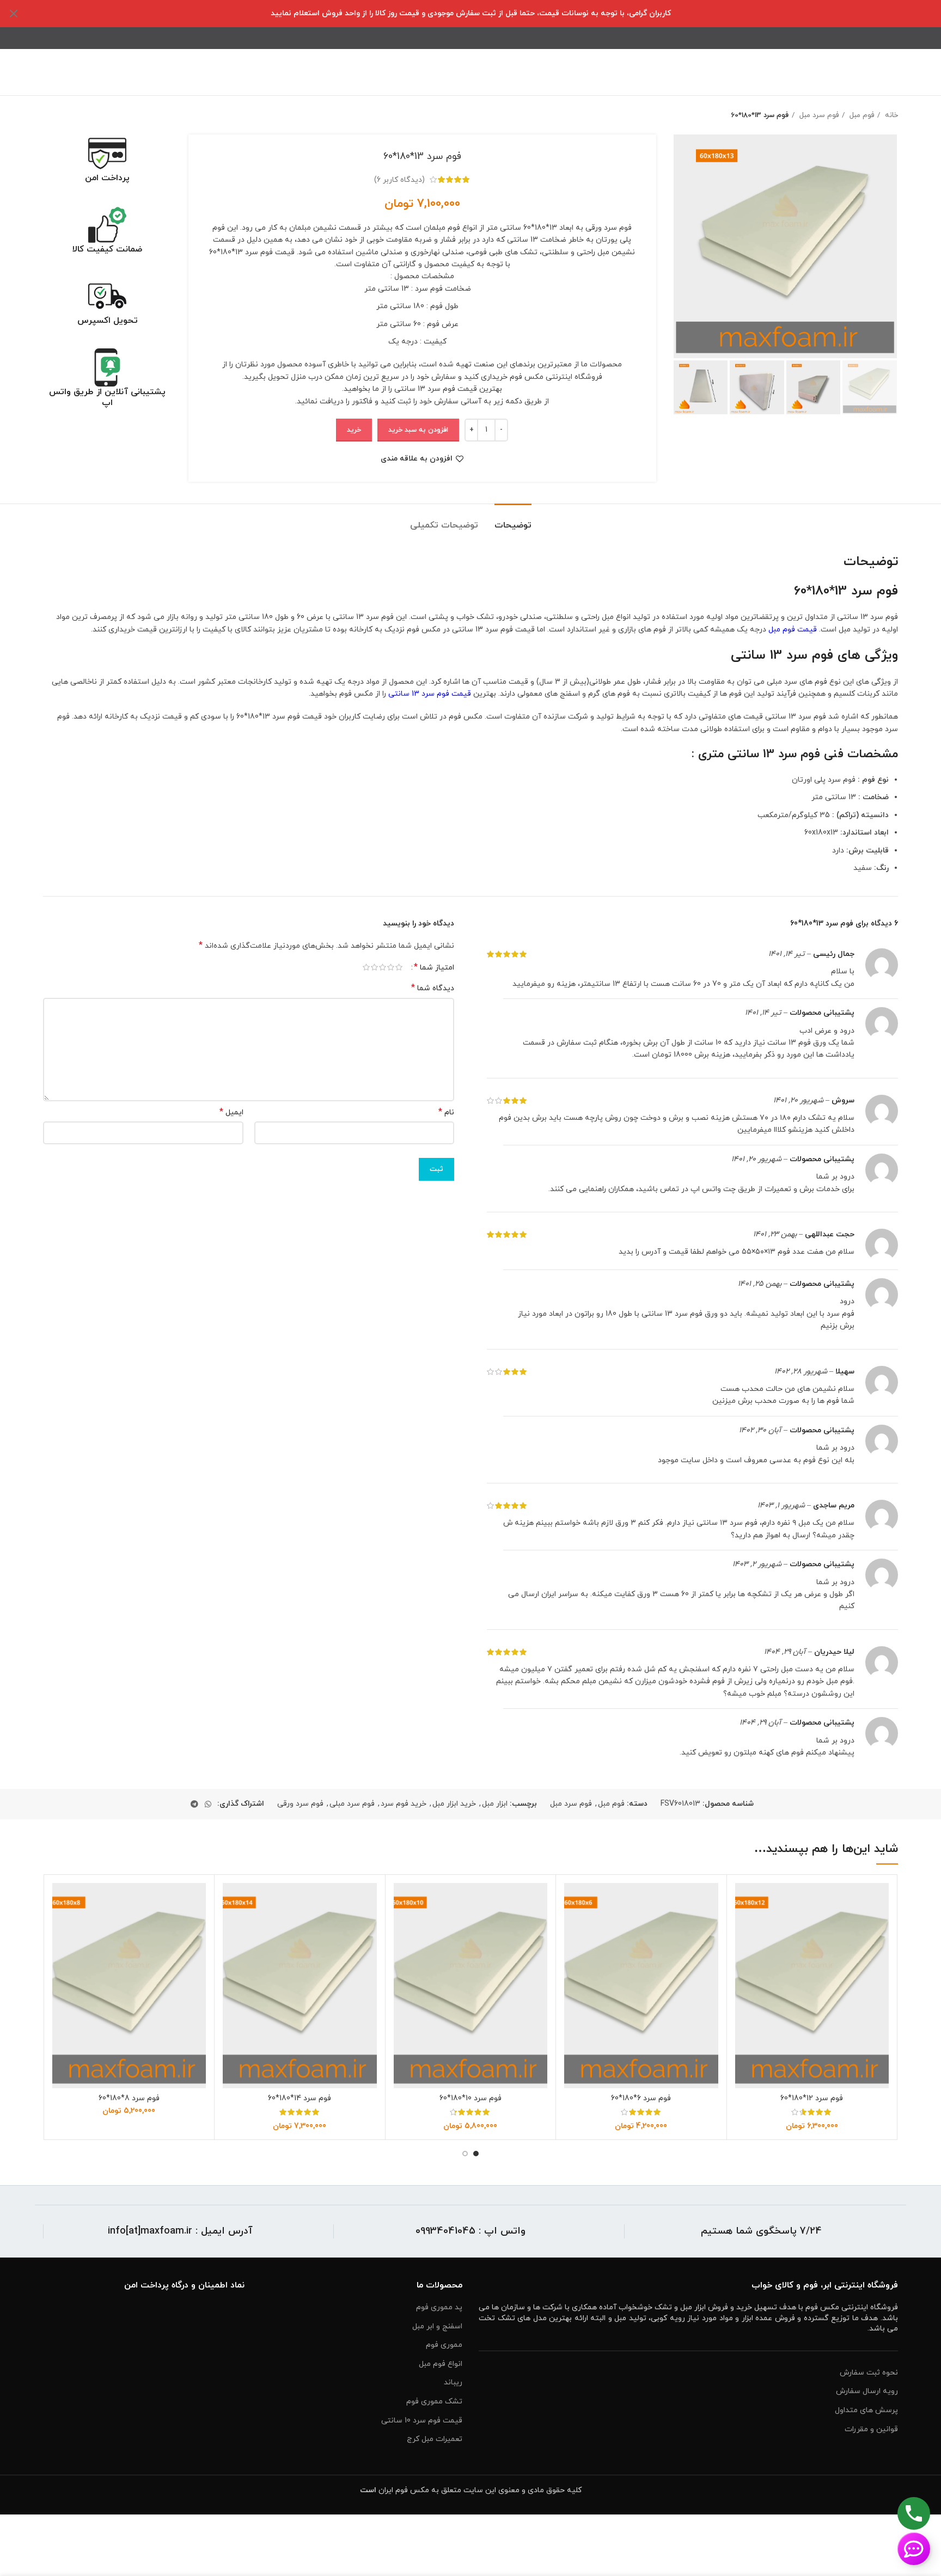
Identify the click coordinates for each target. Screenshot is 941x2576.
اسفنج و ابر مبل (437, 2326)
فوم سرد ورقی (300, 1804)
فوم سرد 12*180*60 (812, 2098)
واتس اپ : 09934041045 (471, 2231)
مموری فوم (444, 2345)
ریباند (453, 2382)
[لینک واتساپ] (208, 1804)
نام (446, 1112)
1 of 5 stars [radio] (399, 967)
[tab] (513, 520)
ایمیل (231, 1112)
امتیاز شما (434, 967)
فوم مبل (861, 115)
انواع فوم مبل (441, 2364)
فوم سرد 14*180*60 (300, 2098)
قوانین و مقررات (871, 2429)
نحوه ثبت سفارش (869, 2373)
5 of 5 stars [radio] (366, 967)
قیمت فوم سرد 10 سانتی (422, 2421)
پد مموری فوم (439, 2307)
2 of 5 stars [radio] (391, 967)
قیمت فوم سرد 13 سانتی (430, 694)
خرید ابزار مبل (454, 1804)
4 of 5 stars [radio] (374, 967)
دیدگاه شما (433, 988)
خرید (354, 430)
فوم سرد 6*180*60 (641, 2098)
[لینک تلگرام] (194, 1804)
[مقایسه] (743, 1901)
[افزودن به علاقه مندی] (743, 1950)
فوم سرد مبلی (352, 1804)
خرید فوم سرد (404, 1804)
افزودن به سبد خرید (418, 430)
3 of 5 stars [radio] (383, 967)
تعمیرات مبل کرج (435, 2439)
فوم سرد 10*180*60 (471, 2098)
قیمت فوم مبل (793, 630)
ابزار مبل (495, 1804)
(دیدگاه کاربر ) (399, 179)
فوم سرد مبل (818, 115)
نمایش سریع (743, 1925)
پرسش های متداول (866, 2410)
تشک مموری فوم (434, 2402)
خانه (890, 115)
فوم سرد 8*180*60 (129, 2098)
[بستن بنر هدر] (14, 14)
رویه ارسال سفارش (867, 2391)
